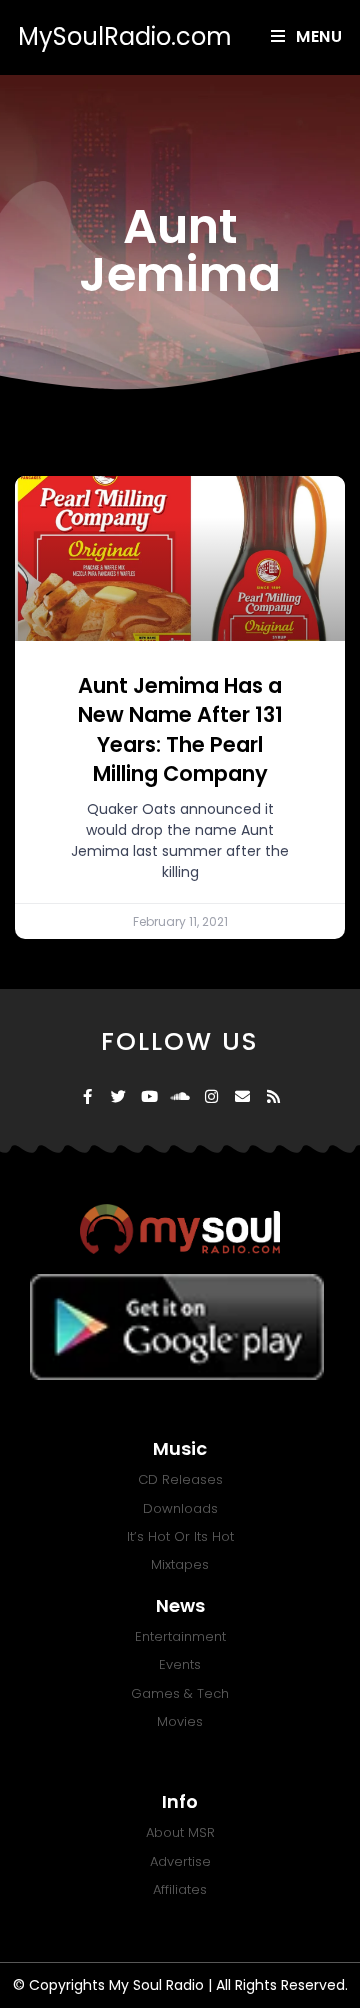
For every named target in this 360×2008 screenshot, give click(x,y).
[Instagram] (211, 1096)
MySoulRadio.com (125, 36)
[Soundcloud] (180, 1096)
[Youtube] (149, 1096)
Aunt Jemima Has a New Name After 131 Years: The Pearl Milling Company (180, 729)
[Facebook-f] (87, 1096)
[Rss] (273, 1096)
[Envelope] (242, 1096)
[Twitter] (118, 1096)
